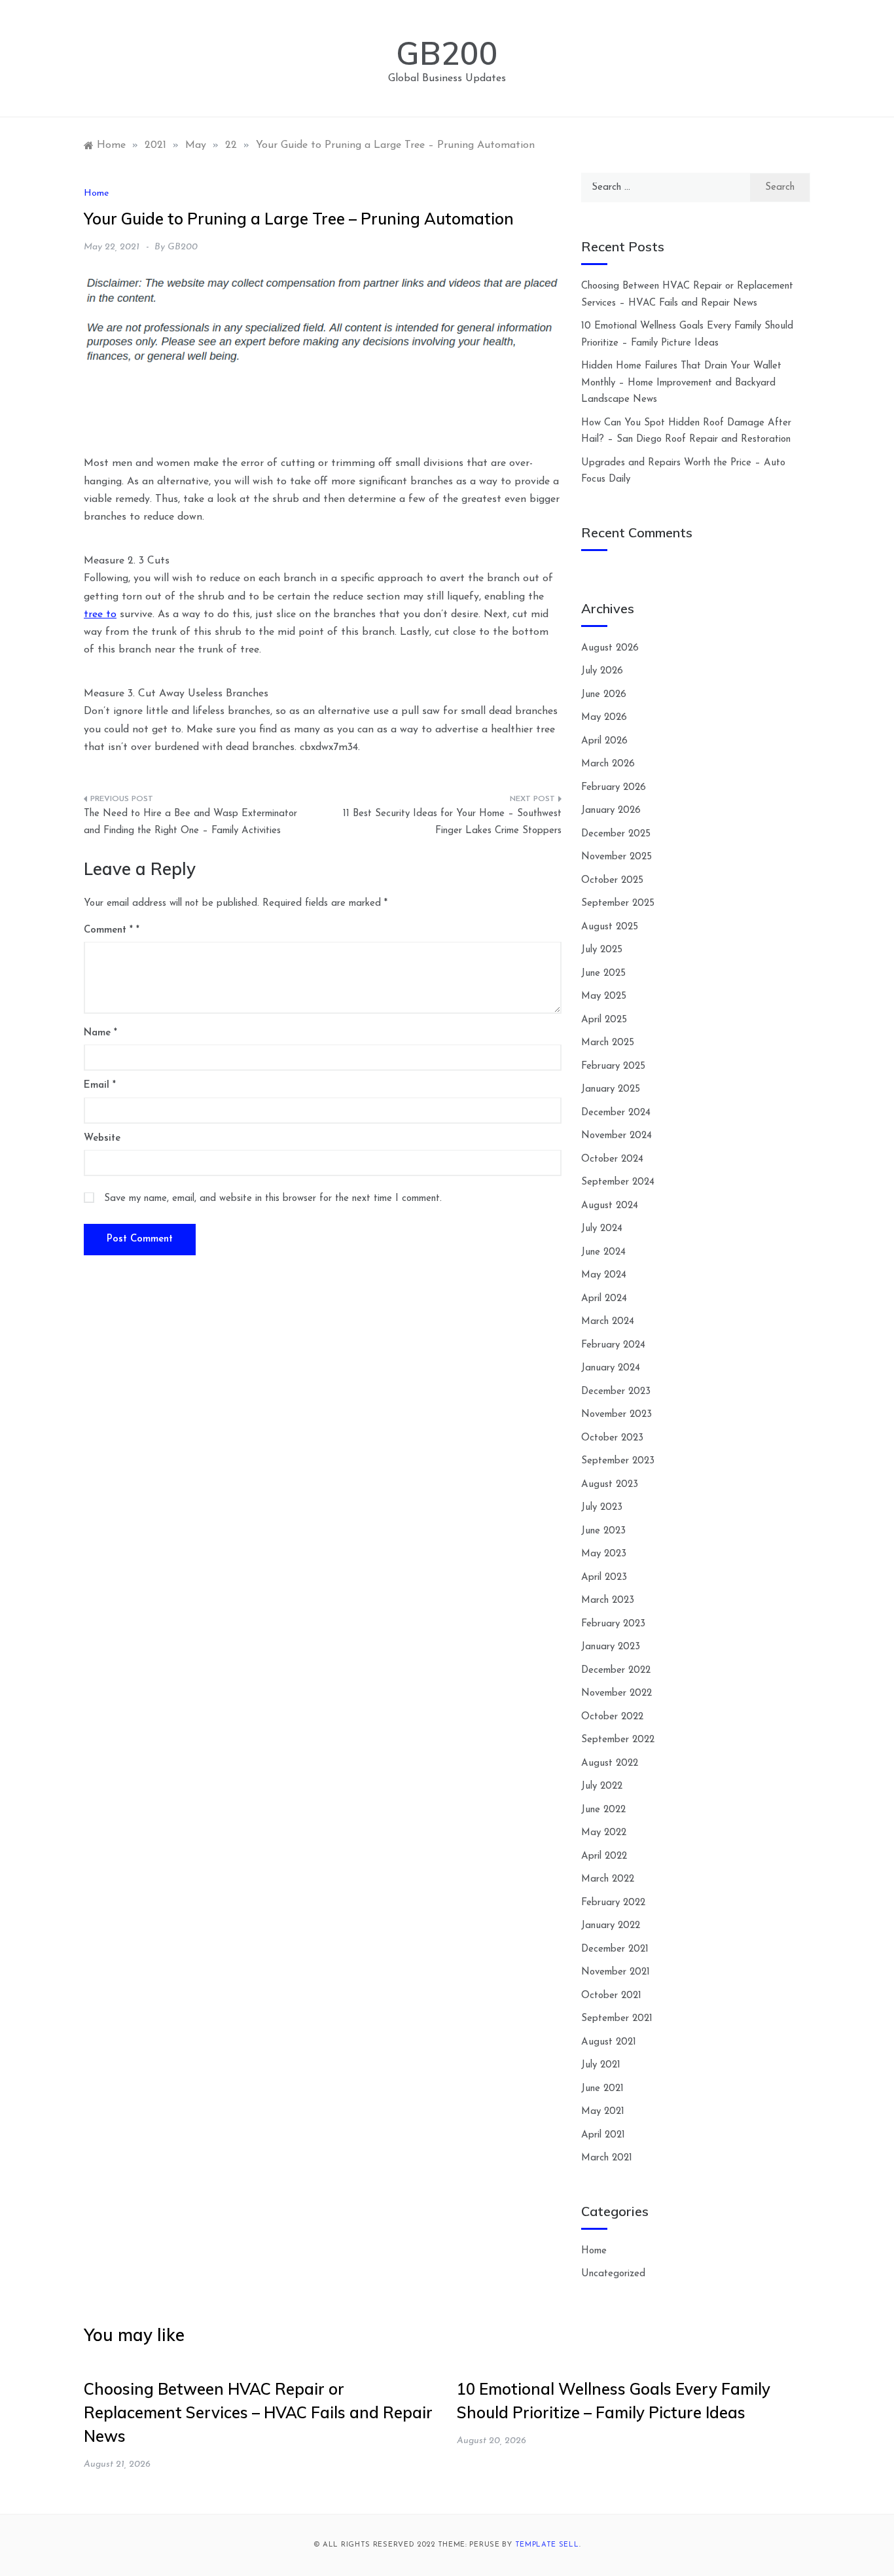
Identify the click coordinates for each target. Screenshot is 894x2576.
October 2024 (612, 1159)
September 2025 (618, 903)
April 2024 (604, 1299)
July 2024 (602, 1229)
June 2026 (604, 695)
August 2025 (610, 927)
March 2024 (608, 1322)
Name (100, 1033)
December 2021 (615, 1949)
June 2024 (603, 1252)
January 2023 (611, 1647)
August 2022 (610, 1763)
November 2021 (616, 1972)
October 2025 (612, 881)
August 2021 (609, 2042)
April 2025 (604, 1020)
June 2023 (603, 1531)
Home (96, 193)
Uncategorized (613, 2274)
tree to (100, 615)
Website (102, 1138)
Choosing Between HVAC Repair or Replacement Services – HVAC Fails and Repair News (258, 2412)
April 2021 (603, 2135)
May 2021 (603, 2112)
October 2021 (611, 1996)
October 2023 (612, 1438)
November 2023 (617, 1415)
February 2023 (613, 1624)
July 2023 (602, 1508)
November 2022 (617, 1693)
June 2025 (603, 974)
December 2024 (616, 1113)
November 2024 (617, 1136)
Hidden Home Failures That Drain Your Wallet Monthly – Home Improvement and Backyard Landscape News (681, 383)
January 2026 (611, 811)
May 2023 (604, 1554)
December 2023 (616, 1392)
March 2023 (608, 1601)
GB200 (447, 53)
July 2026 (602, 671)
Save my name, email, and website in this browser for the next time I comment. (273, 1199)
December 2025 (616, 834)
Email (100, 1085)
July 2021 (601, 2065)
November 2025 (617, 857)
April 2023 (604, 1578)
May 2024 (604, 1275)
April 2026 (604, 741)
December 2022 (616, 1671)
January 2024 (611, 1368)
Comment (108, 930)
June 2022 (603, 1810)
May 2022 (604, 1833)
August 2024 (610, 1206)
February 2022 (613, 1903)
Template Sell (547, 2545)
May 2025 (604, 996)
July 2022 (602, 1786)
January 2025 (611, 1089)
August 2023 (610, 1485)
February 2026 (614, 788)
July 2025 (602, 950)
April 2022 (604, 1856)
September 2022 (618, 1740)
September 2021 (617, 2019)
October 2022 (612, 1717)
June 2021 (602, 2089)
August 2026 (610, 648)
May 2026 (604, 718)
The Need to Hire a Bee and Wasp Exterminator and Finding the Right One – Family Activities (190, 822)
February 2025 (613, 1066)
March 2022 (608, 1879)
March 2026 (608, 764)
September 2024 (618, 1182)
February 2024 (613, 1345)
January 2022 (611, 1926)
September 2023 (618, 1461)
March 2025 (608, 1043)
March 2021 (607, 2158)
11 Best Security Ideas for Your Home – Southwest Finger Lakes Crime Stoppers (452, 822)
